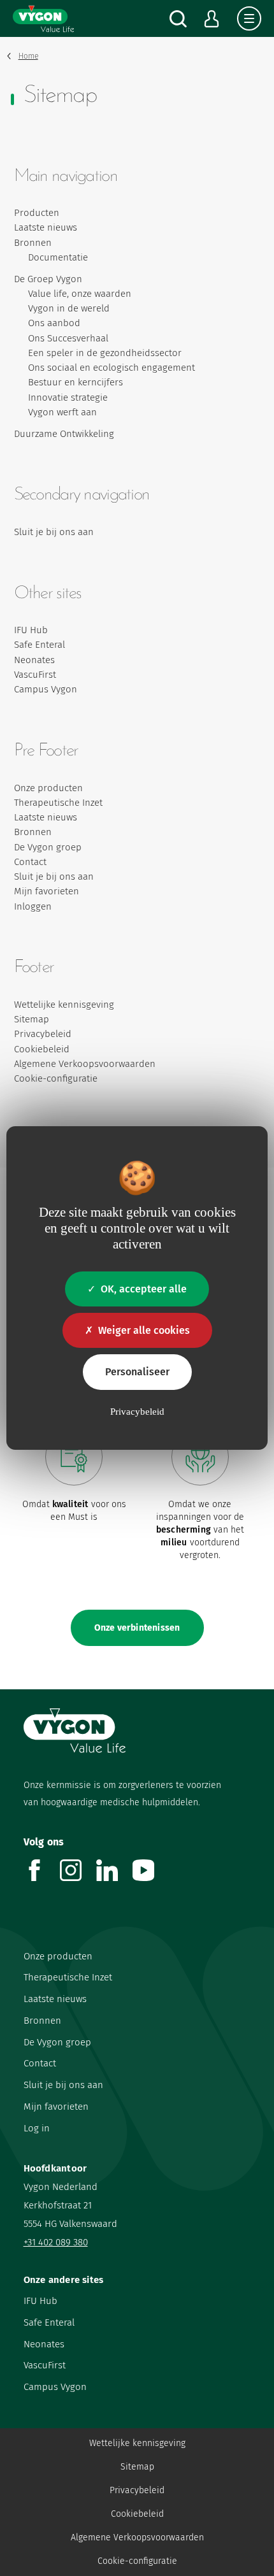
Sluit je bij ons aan (54, 532)
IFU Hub (31, 630)
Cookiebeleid (42, 1049)
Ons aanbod (54, 323)
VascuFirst (35, 675)
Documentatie (58, 257)
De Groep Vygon (48, 279)
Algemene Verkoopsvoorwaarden (85, 1064)
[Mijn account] (212, 19)
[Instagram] (78, 1878)
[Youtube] (151, 1878)
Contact (30, 862)
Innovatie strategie (68, 397)
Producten (37, 213)
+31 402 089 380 (56, 2242)
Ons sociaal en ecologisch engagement (112, 368)
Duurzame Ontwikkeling (64, 434)
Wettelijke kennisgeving (64, 1005)
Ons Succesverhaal (68, 338)
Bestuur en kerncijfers (76, 382)
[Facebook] (42, 1878)
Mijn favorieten (47, 891)
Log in (37, 2128)
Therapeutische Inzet (58, 803)
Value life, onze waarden (80, 294)
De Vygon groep (48, 847)
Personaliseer (137, 1372)
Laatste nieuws (46, 227)
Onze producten (48, 788)
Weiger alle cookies (144, 1330)
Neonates (34, 660)
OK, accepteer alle (144, 1289)
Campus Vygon (46, 689)
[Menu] (249, 18)
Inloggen (33, 906)
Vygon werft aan (62, 412)
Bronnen (33, 243)
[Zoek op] (178, 19)
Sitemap (32, 1019)
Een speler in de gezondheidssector (105, 353)
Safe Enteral (40, 645)
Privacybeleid (43, 1034)
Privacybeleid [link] (137, 1412)
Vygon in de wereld (69, 308)
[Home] (43, 18)
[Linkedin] (114, 1878)
